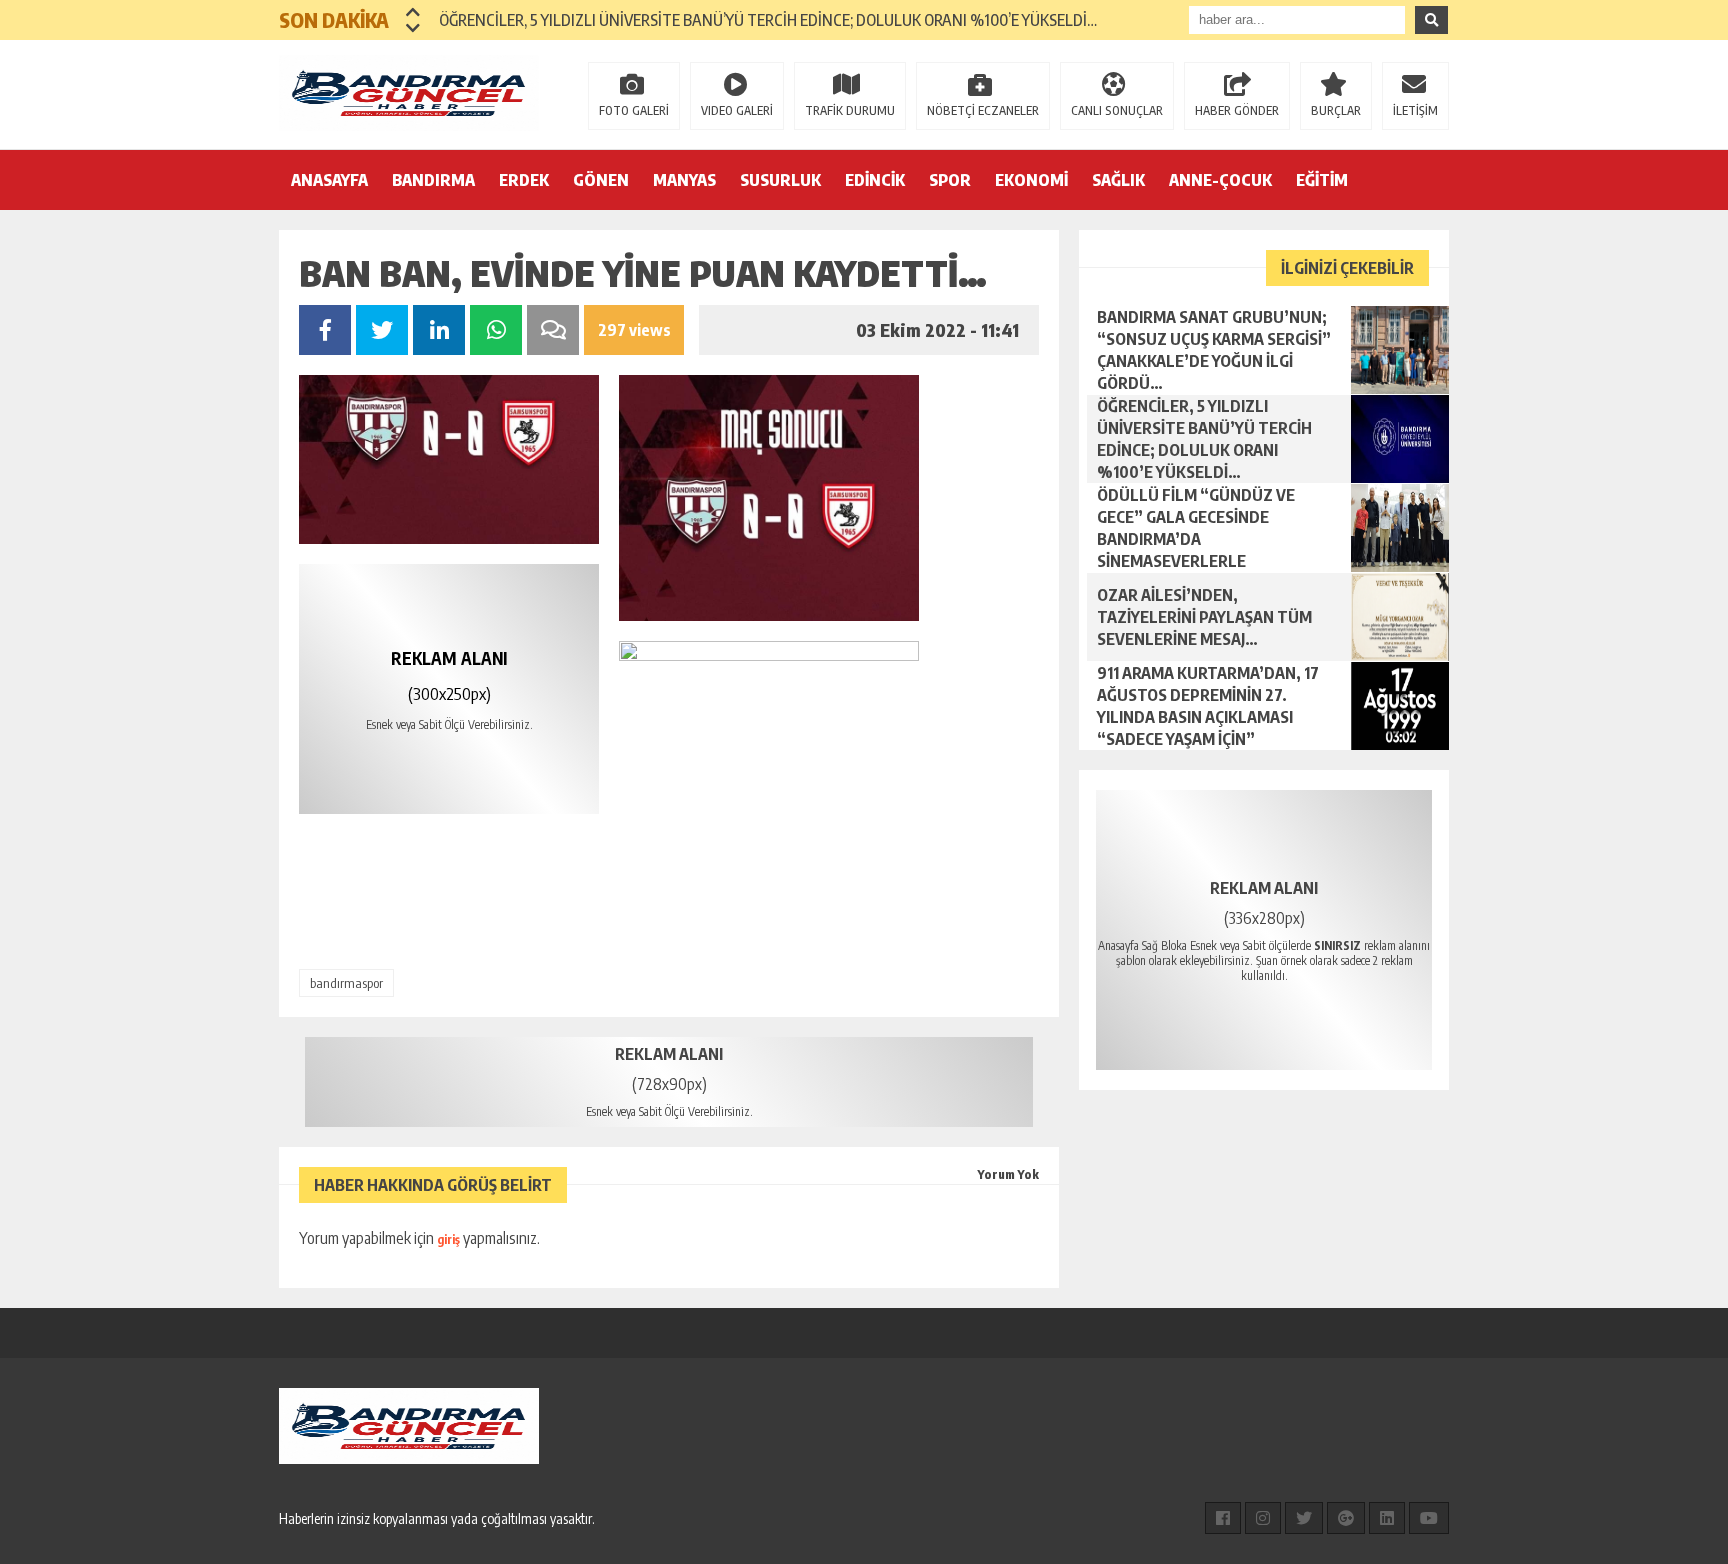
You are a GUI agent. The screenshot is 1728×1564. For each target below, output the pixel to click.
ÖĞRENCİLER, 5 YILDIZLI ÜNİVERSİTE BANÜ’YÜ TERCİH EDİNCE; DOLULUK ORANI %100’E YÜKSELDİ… (768, 20)
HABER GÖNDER (1237, 110)
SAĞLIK (1118, 180)
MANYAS (684, 180)
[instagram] (1263, 1518)
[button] (413, 12)
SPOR (950, 180)
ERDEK (524, 180)
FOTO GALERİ (634, 110)
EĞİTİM (1322, 180)
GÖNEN (601, 180)
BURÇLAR (1336, 110)
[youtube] (1429, 1518)
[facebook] (1223, 1518)
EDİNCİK (875, 180)
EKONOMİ (1031, 180)
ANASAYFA (329, 180)
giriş (448, 1239)
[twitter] (1304, 1518)
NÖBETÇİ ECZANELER (983, 110)
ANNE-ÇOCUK (1220, 180)
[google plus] (1346, 1518)
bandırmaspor (346, 983)
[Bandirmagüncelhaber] (409, 93)
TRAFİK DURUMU (850, 110)
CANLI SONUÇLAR (1117, 110)
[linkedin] (1387, 1518)
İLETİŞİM (1415, 110)
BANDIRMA (433, 180)
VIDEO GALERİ (737, 110)
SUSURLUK (780, 180)
